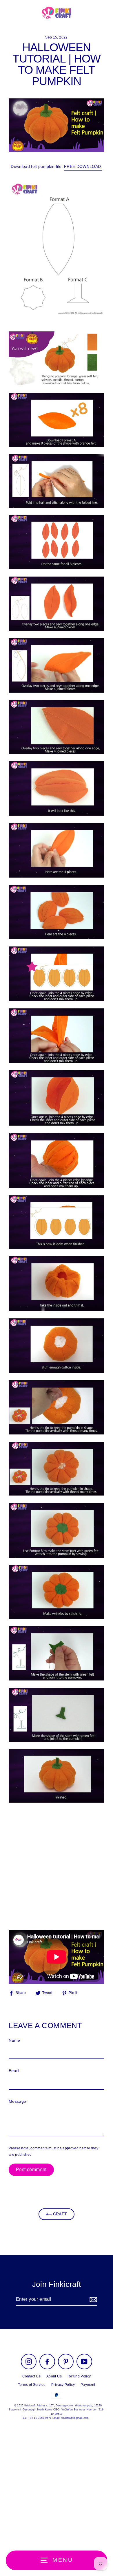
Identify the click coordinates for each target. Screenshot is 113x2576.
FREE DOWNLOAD (83, 167)
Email (14, 2071)
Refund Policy (79, 2376)
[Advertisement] (57, 1866)
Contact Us (31, 2376)
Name (14, 2040)
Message (17, 2101)
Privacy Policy (63, 2385)
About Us (54, 2376)
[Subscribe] (92, 2300)
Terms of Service (32, 2385)
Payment (88, 2385)
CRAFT (59, 2214)
